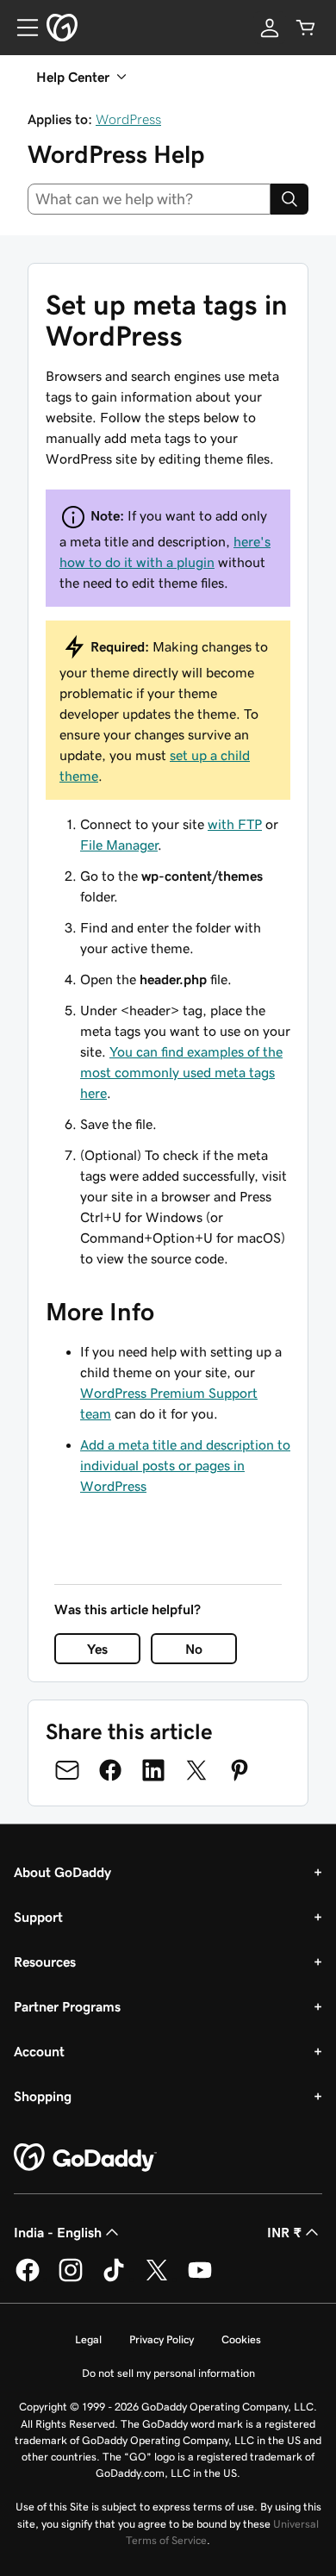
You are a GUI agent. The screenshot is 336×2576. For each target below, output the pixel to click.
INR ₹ (284, 2232)
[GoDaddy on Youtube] (200, 2279)
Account (39, 2051)
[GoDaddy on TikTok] (114, 2279)
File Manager (119, 845)
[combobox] (149, 199)
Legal (88, 2339)
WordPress (128, 119)
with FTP (235, 824)
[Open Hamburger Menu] (21, 28)
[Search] (289, 199)
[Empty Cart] (306, 28)
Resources (45, 1962)
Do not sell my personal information (168, 2373)
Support (38, 1917)
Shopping (43, 2096)
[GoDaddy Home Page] (85, 2158)
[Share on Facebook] (110, 1770)
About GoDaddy (62, 1872)
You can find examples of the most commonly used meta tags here (181, 1072)
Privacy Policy (162, 2339)
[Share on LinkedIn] (153, 1770)
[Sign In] (270, 28)
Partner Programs (67, 2006)
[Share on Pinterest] (240, 1770)
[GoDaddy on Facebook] (28, 2279)
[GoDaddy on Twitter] (157, 2279)
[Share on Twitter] (196, 1770)
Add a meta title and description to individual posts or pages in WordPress (185, 1465)
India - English (58, 2232)
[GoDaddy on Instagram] (71, 2279)
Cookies (241, 2339)
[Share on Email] (67, 1770)
